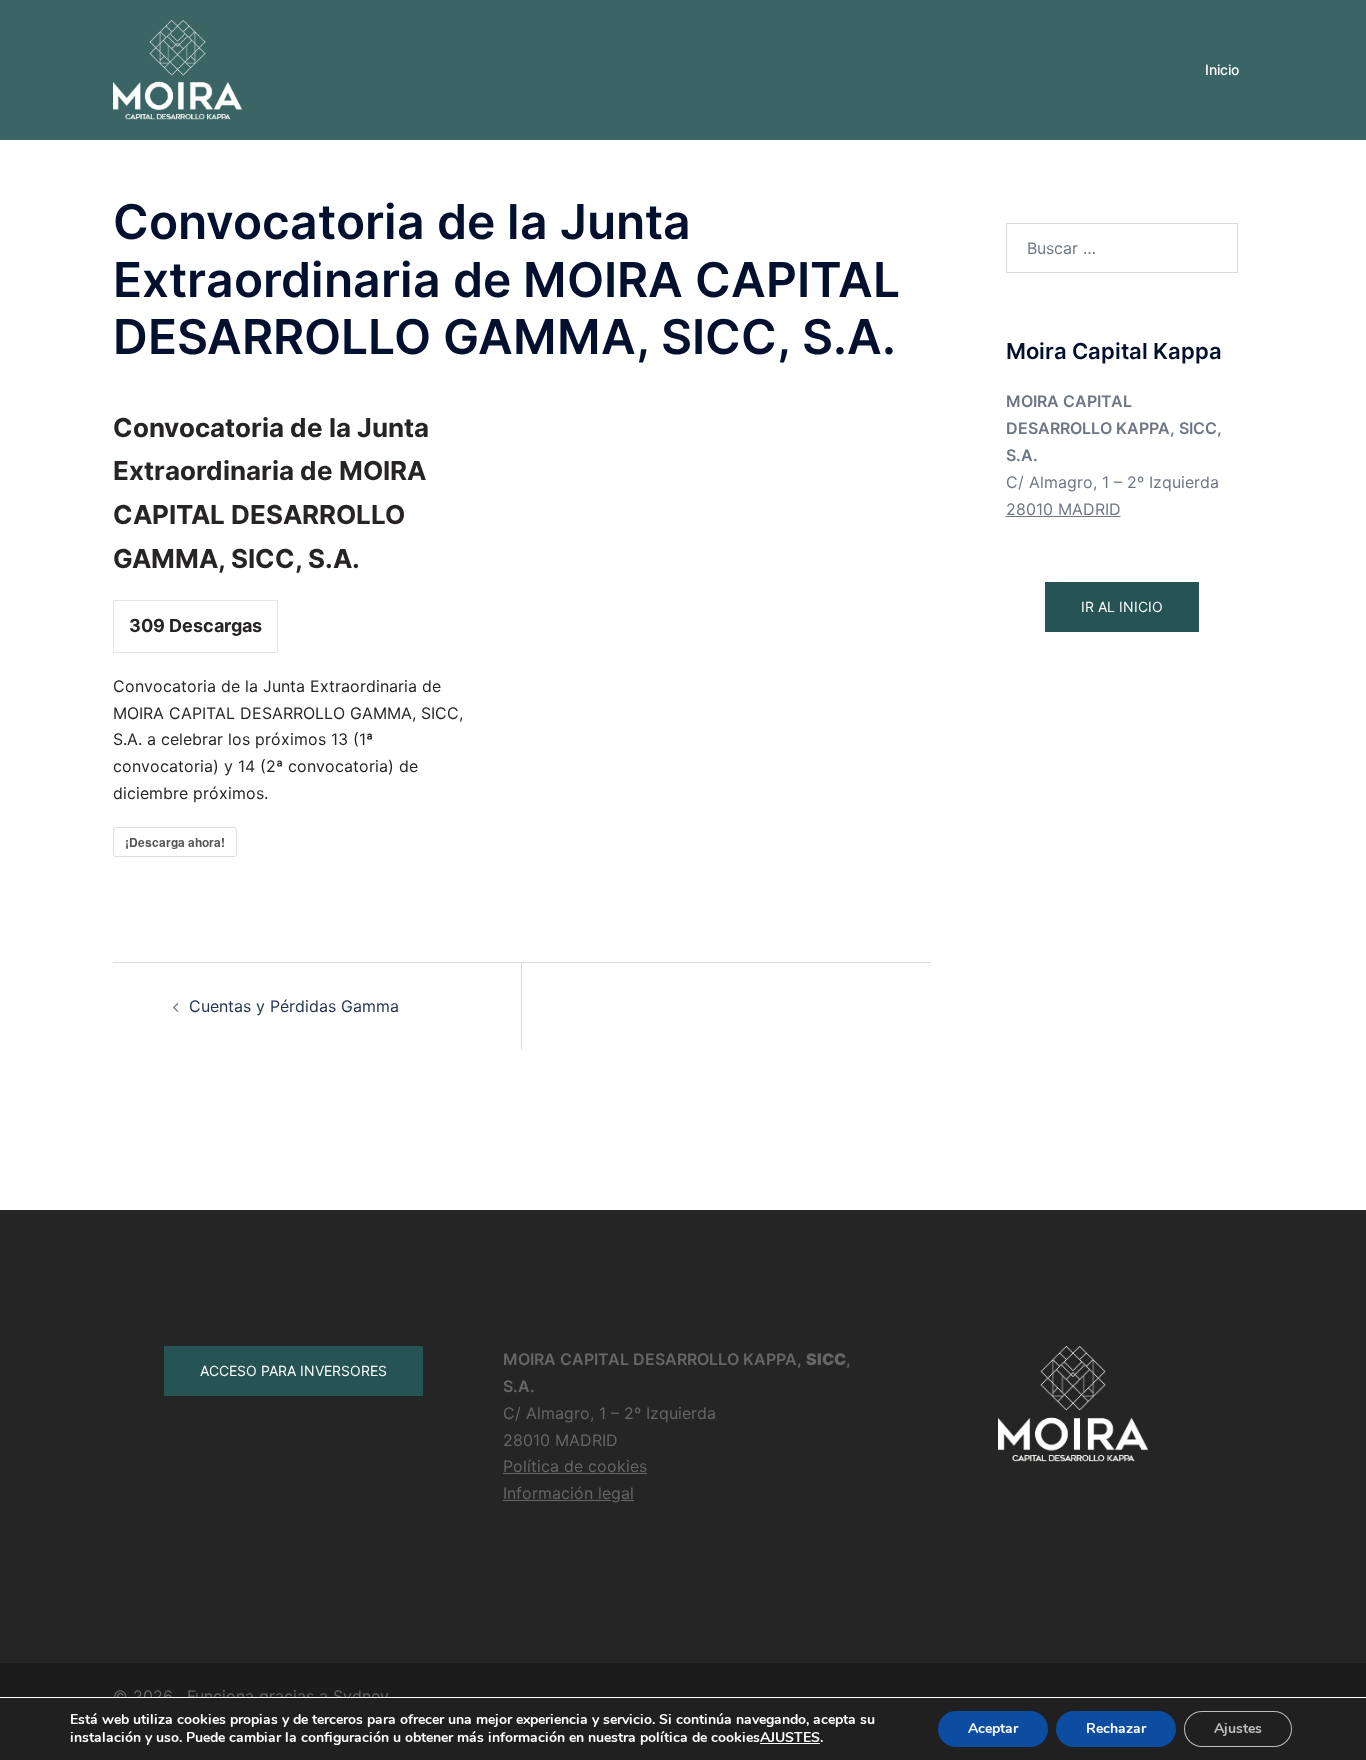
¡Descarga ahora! (175, 842)
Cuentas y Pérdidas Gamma (294, 1006)
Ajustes (1238, 1728)
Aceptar (993, 1728)
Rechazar (1116, 1728)
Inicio (1222, 69)
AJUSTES (790, 1738)
